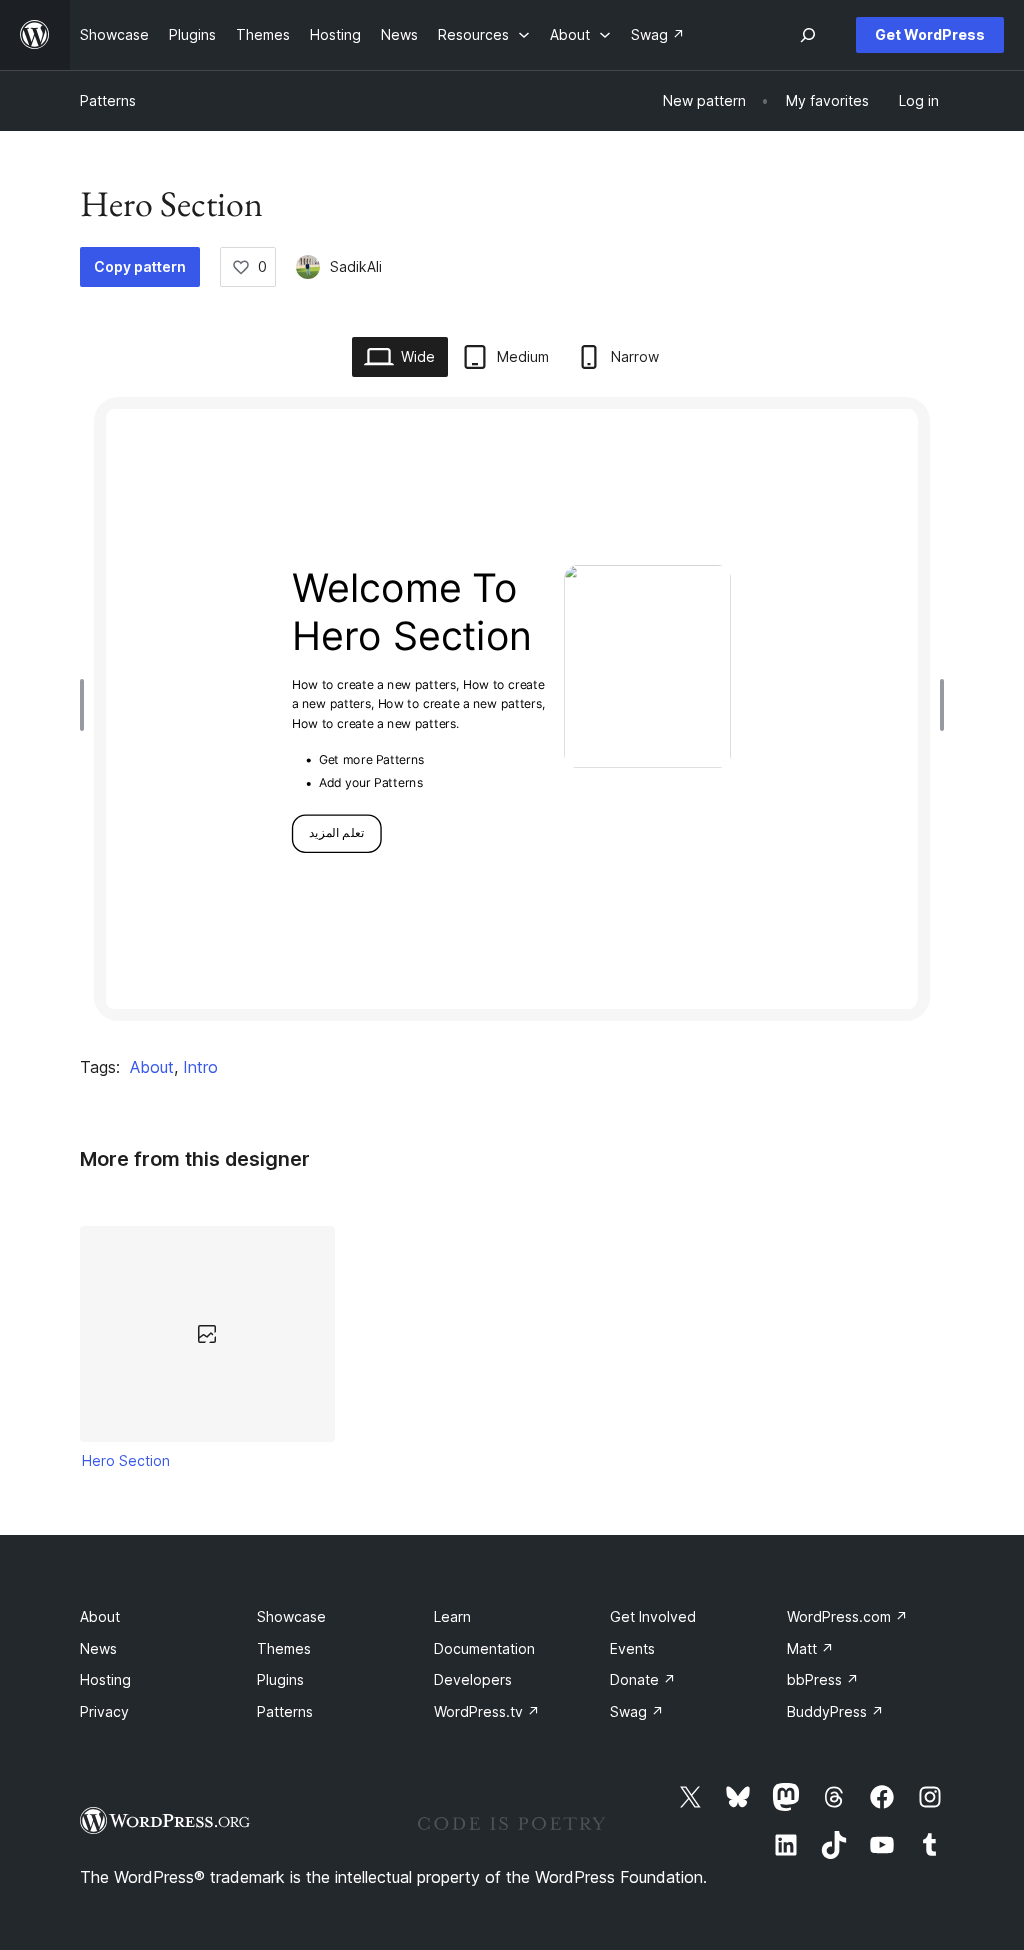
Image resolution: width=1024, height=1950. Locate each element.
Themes (284, 1648)
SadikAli (356, 266)
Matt (810, 1648)
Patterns (108, 100)
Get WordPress (930, 34)
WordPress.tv (487, 1711)
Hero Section (126, 1460)
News (98, 1648)
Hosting (105, 1679)
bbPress (823, 1679)
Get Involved (653, 1616)
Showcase (291, 1616)
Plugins (280, 1679)
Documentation (484, 1648)
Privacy (104, 1711)
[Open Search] (808, 35)
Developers (473, 1679)
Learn (452, 1616)
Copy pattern (140, 266)
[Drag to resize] (87, 705)
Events (632, 1648)
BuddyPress (835, 1711)
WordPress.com (847, 1616)
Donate (643, 1679)
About (152, 1067)
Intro (200, 1067)
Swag (637, 1711)
